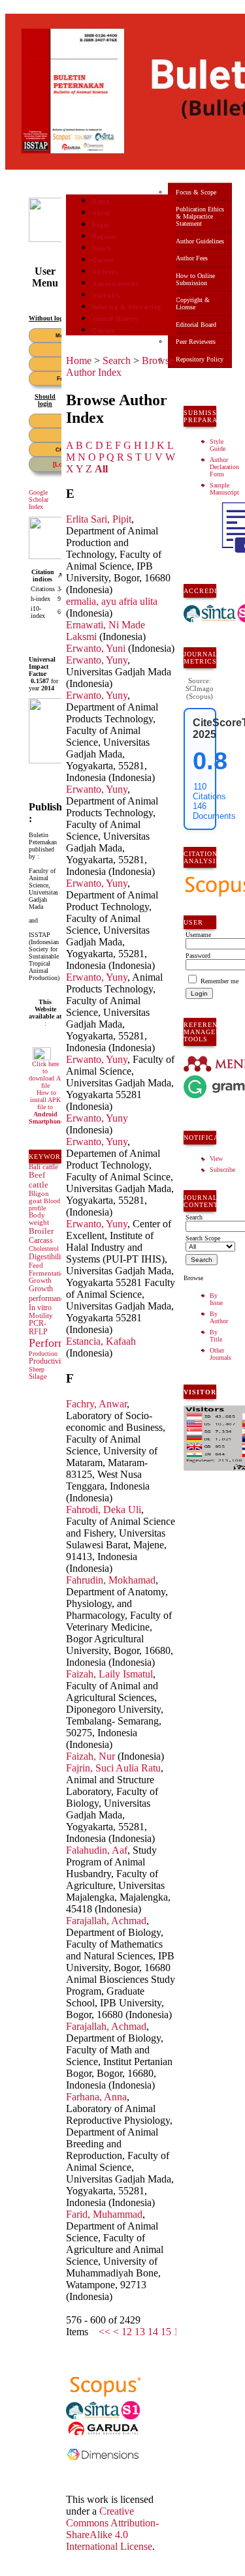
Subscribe (222, 1170)
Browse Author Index (120, 366)
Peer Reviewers (196, 342)
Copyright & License (193, 303)
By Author (219, 1317)
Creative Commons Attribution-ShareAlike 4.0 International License (112, 2529)
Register (104, 237)
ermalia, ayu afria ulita (112, 601)
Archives (105, 272)
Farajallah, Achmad (106, 1921)
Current (103, 260)
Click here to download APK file (49, 1075)
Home (101, 201)
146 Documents (214, 811)
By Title (216, 1336)
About (101, 213)
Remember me (220, 981)
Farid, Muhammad (104, 2214)
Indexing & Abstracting (126, 307)
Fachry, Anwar (96, 1404)
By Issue (216, 1299)
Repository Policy (200, 359)
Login (101, 225)
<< (105, 2332)
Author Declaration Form (224, 467)
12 (127, 2332)
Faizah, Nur (90, 1756)
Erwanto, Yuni (96, 648)
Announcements (115, 284)
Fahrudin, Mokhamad (111, 1580)
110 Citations (209, 791)
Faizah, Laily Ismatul (109, 1674)
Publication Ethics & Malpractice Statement (200, 216)
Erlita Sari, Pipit (99, 519)
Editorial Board (196, 325)
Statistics (106, 295)
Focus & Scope (196, 192)
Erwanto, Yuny (97, 660)
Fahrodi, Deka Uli (104, 1510)
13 (140, 2332)
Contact (104, 330)
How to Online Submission (195, 279)
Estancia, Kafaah (101, 1341)
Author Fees (192, 258)
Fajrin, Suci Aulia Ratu (113, 1768)
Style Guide (218, 445)
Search (102, 248)
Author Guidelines (200, 241)
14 (153, 2332)
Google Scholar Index (39, 499)
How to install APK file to (46, 1107)
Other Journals (220, 1354)
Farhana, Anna (96, 2097)
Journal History (115, 319)
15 (166, 2332)
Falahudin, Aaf (97, 1850)
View (216, 1158)
